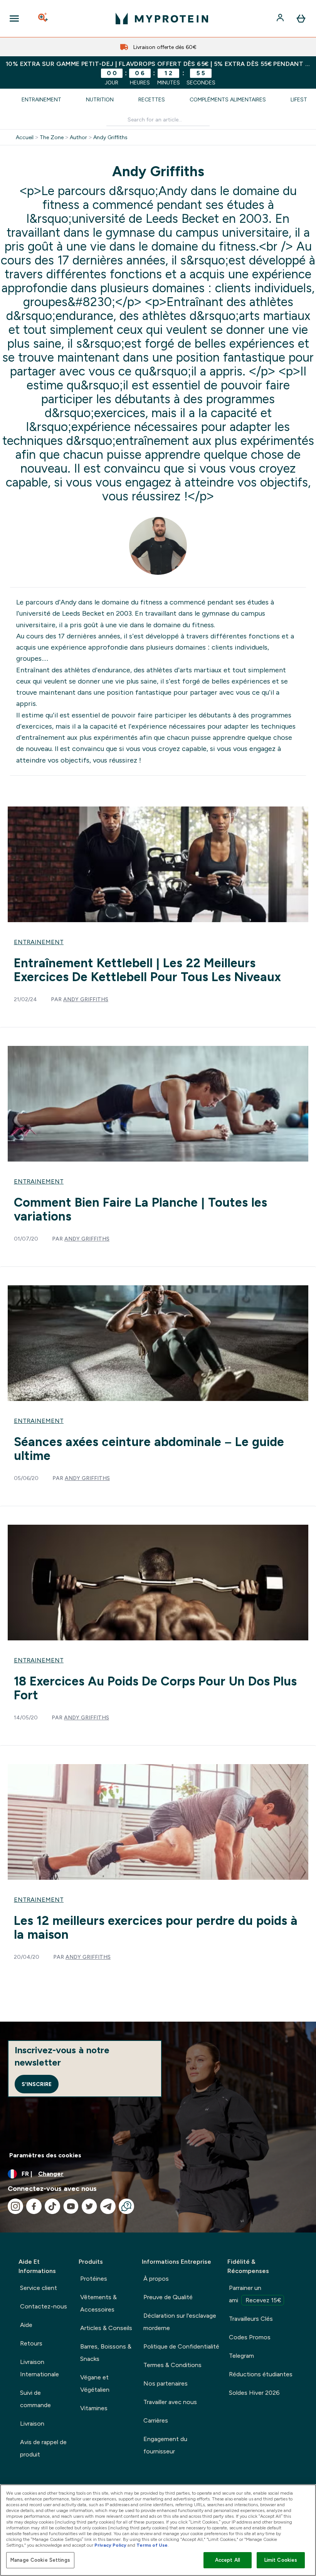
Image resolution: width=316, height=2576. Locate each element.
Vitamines (94, 2408)
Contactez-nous (44, 2306)
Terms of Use (152, 2545)
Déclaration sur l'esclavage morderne (180, 2322)
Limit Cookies (281, 2560)
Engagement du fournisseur (165, 2445)
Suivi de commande (35, 2399)
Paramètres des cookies (45, 2155)
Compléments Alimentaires (228, 99)
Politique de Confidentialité (181, 2346)
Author (78, 137)
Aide (26, 2325)
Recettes (152, 99)
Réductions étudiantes (261, 2374)
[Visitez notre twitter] (89, 2206)
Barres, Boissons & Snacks (106, 2353)
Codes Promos (250, 2337)
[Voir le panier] (301, 19)
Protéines (94, 2279)
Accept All (228, 2560)
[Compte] (281, 19)
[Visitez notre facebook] (34, 2206)
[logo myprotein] (162, 19)
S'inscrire (37, 2084)
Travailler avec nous (170, 2402)
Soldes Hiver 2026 (254, 2393)
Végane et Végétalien (95, 2383)
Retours (31, 2343)
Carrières (156, 2420)
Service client (39, 2288)
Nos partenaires (166, 2383)
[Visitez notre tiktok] (52, 2206)
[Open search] (44, 19)
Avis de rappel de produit (43, 2448)
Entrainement (41, 99)
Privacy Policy (110, 2545)
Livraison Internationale (39, 2368)
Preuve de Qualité (168, 2297)
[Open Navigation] (14, 19)
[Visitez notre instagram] (15, 2206)
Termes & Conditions (172, 2365)
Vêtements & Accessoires (98, 2303)
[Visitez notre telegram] (108, 2206)
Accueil (25, 137)
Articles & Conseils (106, 2328)
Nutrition (100, 99)
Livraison (32, 2424)
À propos (156, 2279)
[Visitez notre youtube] (71, 2206)
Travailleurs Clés (251, 2319)
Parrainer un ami (255, 2294)
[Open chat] (126, 2206)
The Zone (52, 137)
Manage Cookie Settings (40, 2560)
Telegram (241, 2356)
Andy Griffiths (110, 137)
